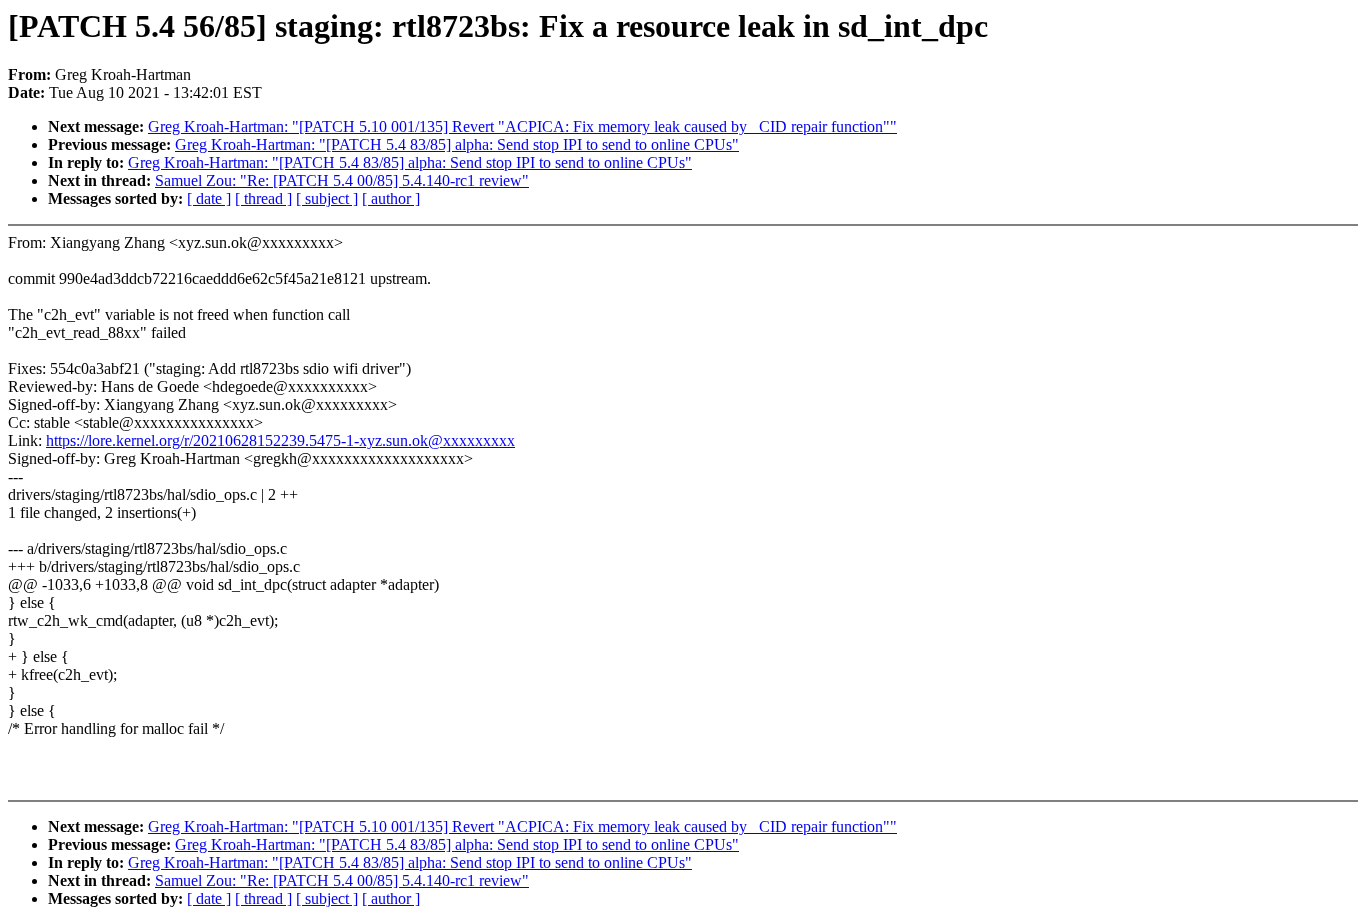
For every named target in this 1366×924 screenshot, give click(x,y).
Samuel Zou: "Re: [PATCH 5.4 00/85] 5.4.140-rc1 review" (342, 180)
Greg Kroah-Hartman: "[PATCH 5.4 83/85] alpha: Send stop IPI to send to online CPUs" (457, 144)
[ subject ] (327, 198)
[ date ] (209, 198)
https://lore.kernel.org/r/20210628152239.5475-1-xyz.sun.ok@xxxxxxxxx (280, 440)
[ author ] (391, 198)
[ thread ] (263, 198)
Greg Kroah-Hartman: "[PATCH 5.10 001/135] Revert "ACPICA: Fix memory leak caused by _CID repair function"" (522, 126)
